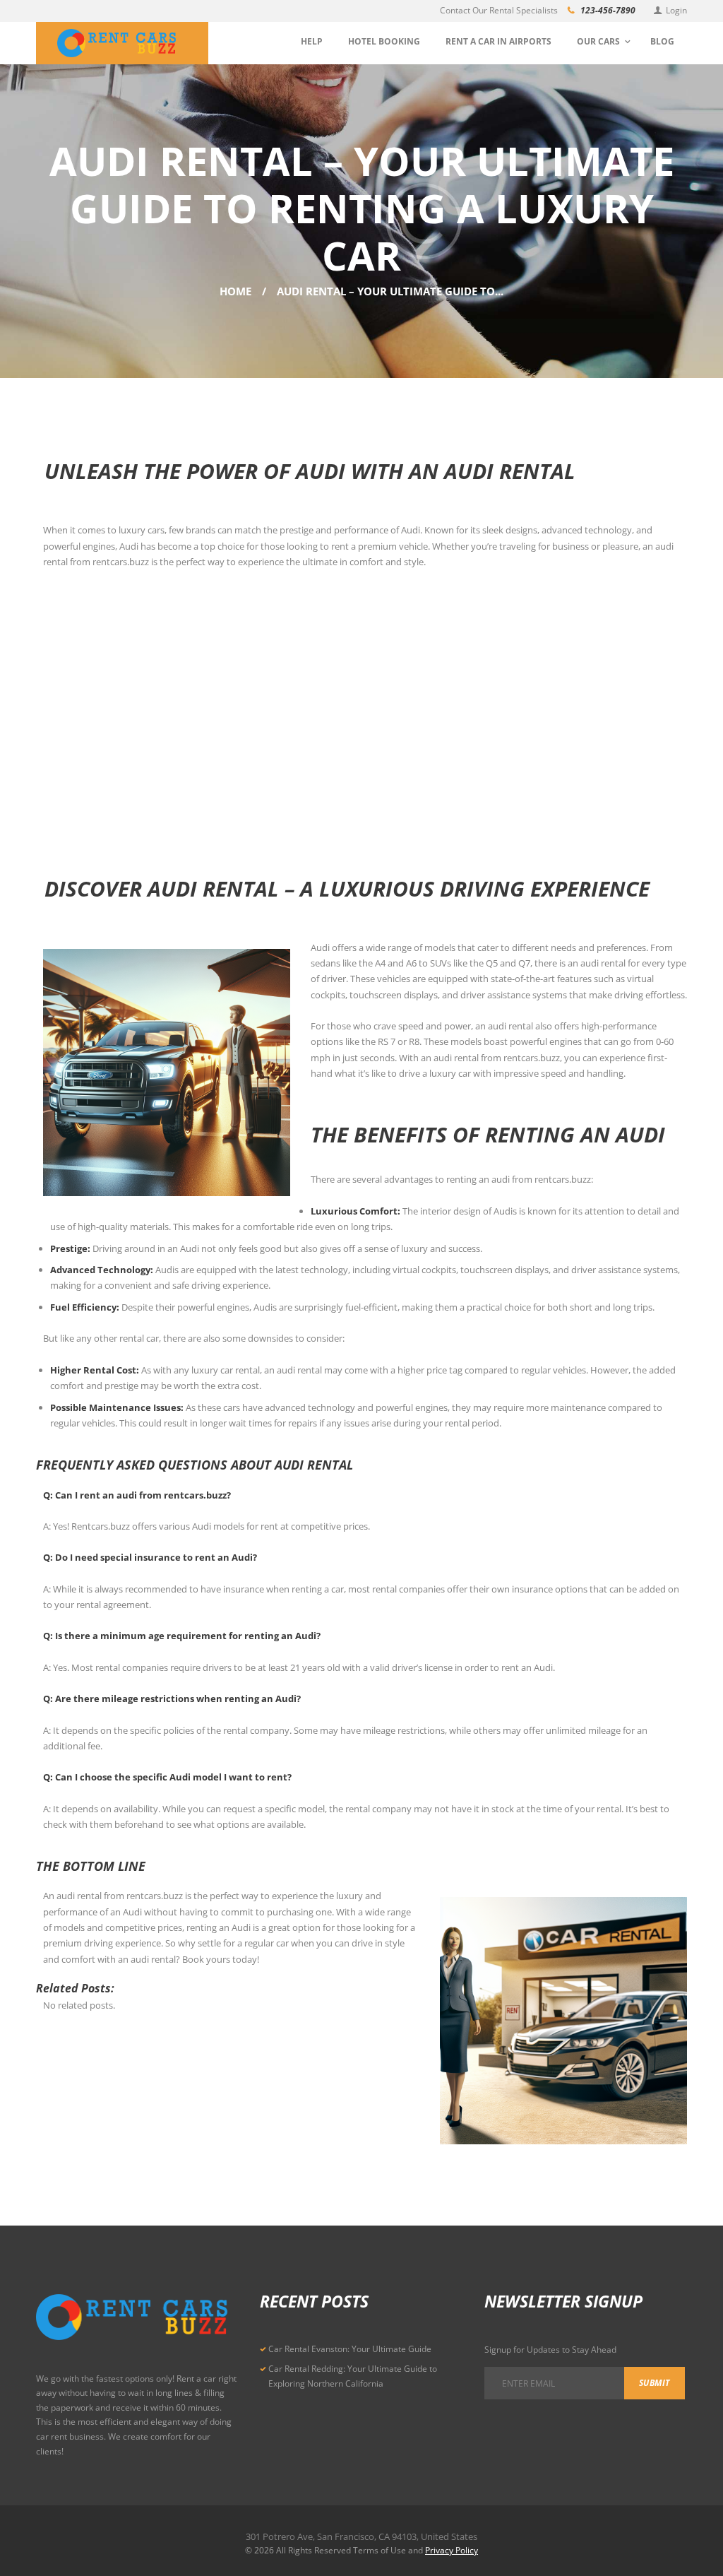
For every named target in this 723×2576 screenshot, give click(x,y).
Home (235, 291)
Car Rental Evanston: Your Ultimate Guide (350, 2349)
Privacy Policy (452, 2550)
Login (676, 10)
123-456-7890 (608, 10)
